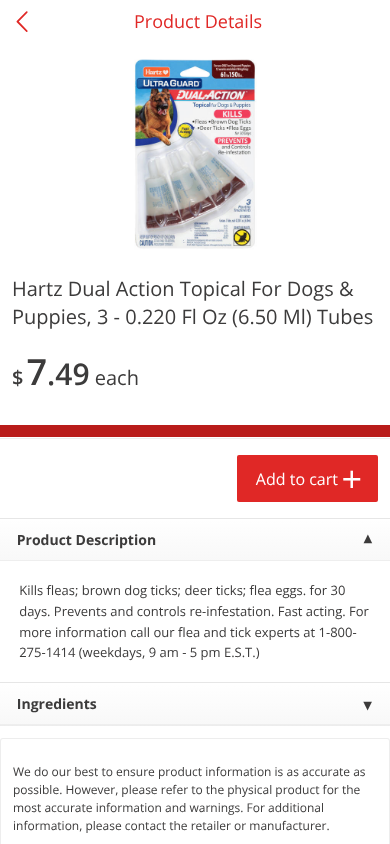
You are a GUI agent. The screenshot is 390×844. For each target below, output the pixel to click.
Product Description (86, 540)
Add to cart (297, 479)
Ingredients (57, 704)
